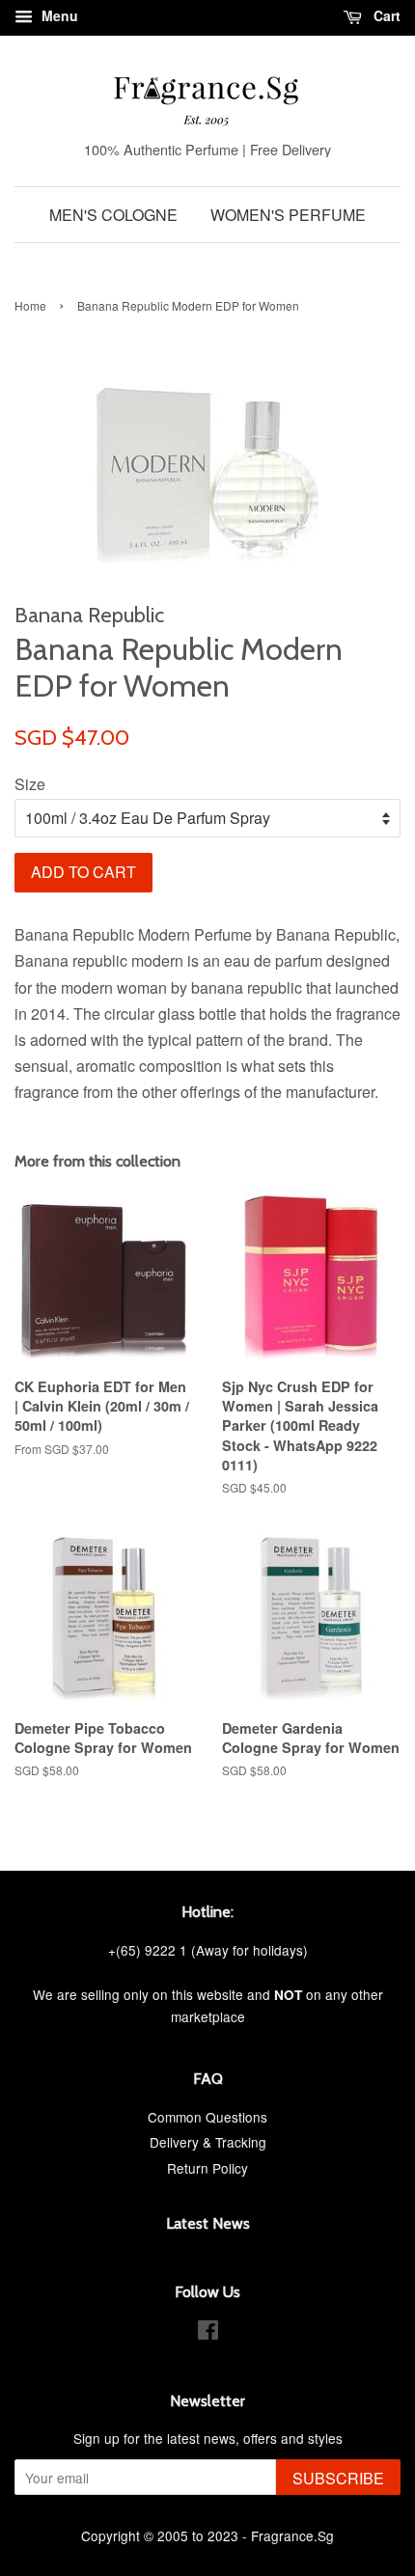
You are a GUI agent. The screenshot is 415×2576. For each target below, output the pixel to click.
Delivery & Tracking (208, 2142)
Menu (58, 15)
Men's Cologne (113, 215)
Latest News (208, 2223)
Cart (385, 15)
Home (30, 305)
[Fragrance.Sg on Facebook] (208, 2333)
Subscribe (338, 2478)
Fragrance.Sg (292, 2535)
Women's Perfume (288, 215)
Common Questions (207, 2117)
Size (30, 784)
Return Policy (207, 2168)
